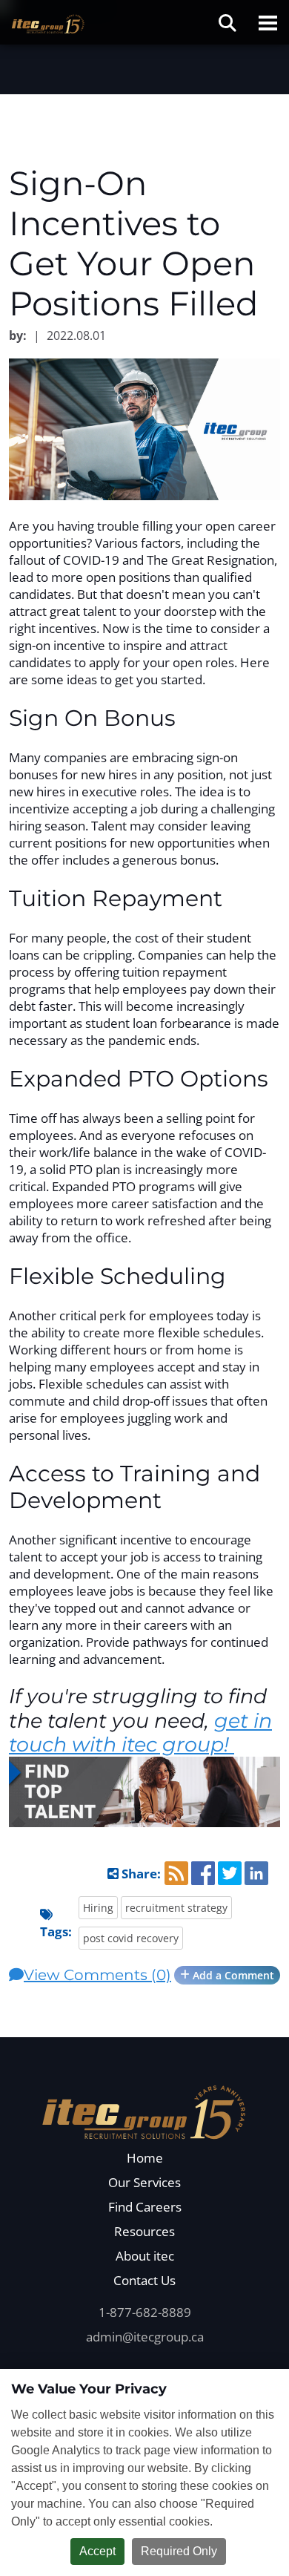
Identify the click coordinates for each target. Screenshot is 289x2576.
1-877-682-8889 (145, 2312)
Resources (144, 2231)
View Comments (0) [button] (97, 1975)
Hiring (98, 1908)
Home (145, 2158)
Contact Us (144, 2280)
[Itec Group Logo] (144, 2110)
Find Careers (145, 2207)
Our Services (144, 2182)
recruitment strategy (176, 1908)
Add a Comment (232, 1975)
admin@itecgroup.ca (145, 2337)
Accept (97, 2551)
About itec (145, 2256)
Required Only (179, 2551)
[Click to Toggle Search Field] (227, 23)
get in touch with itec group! (140, 1733)
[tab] (144, 1975)
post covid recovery (131, 1938)
